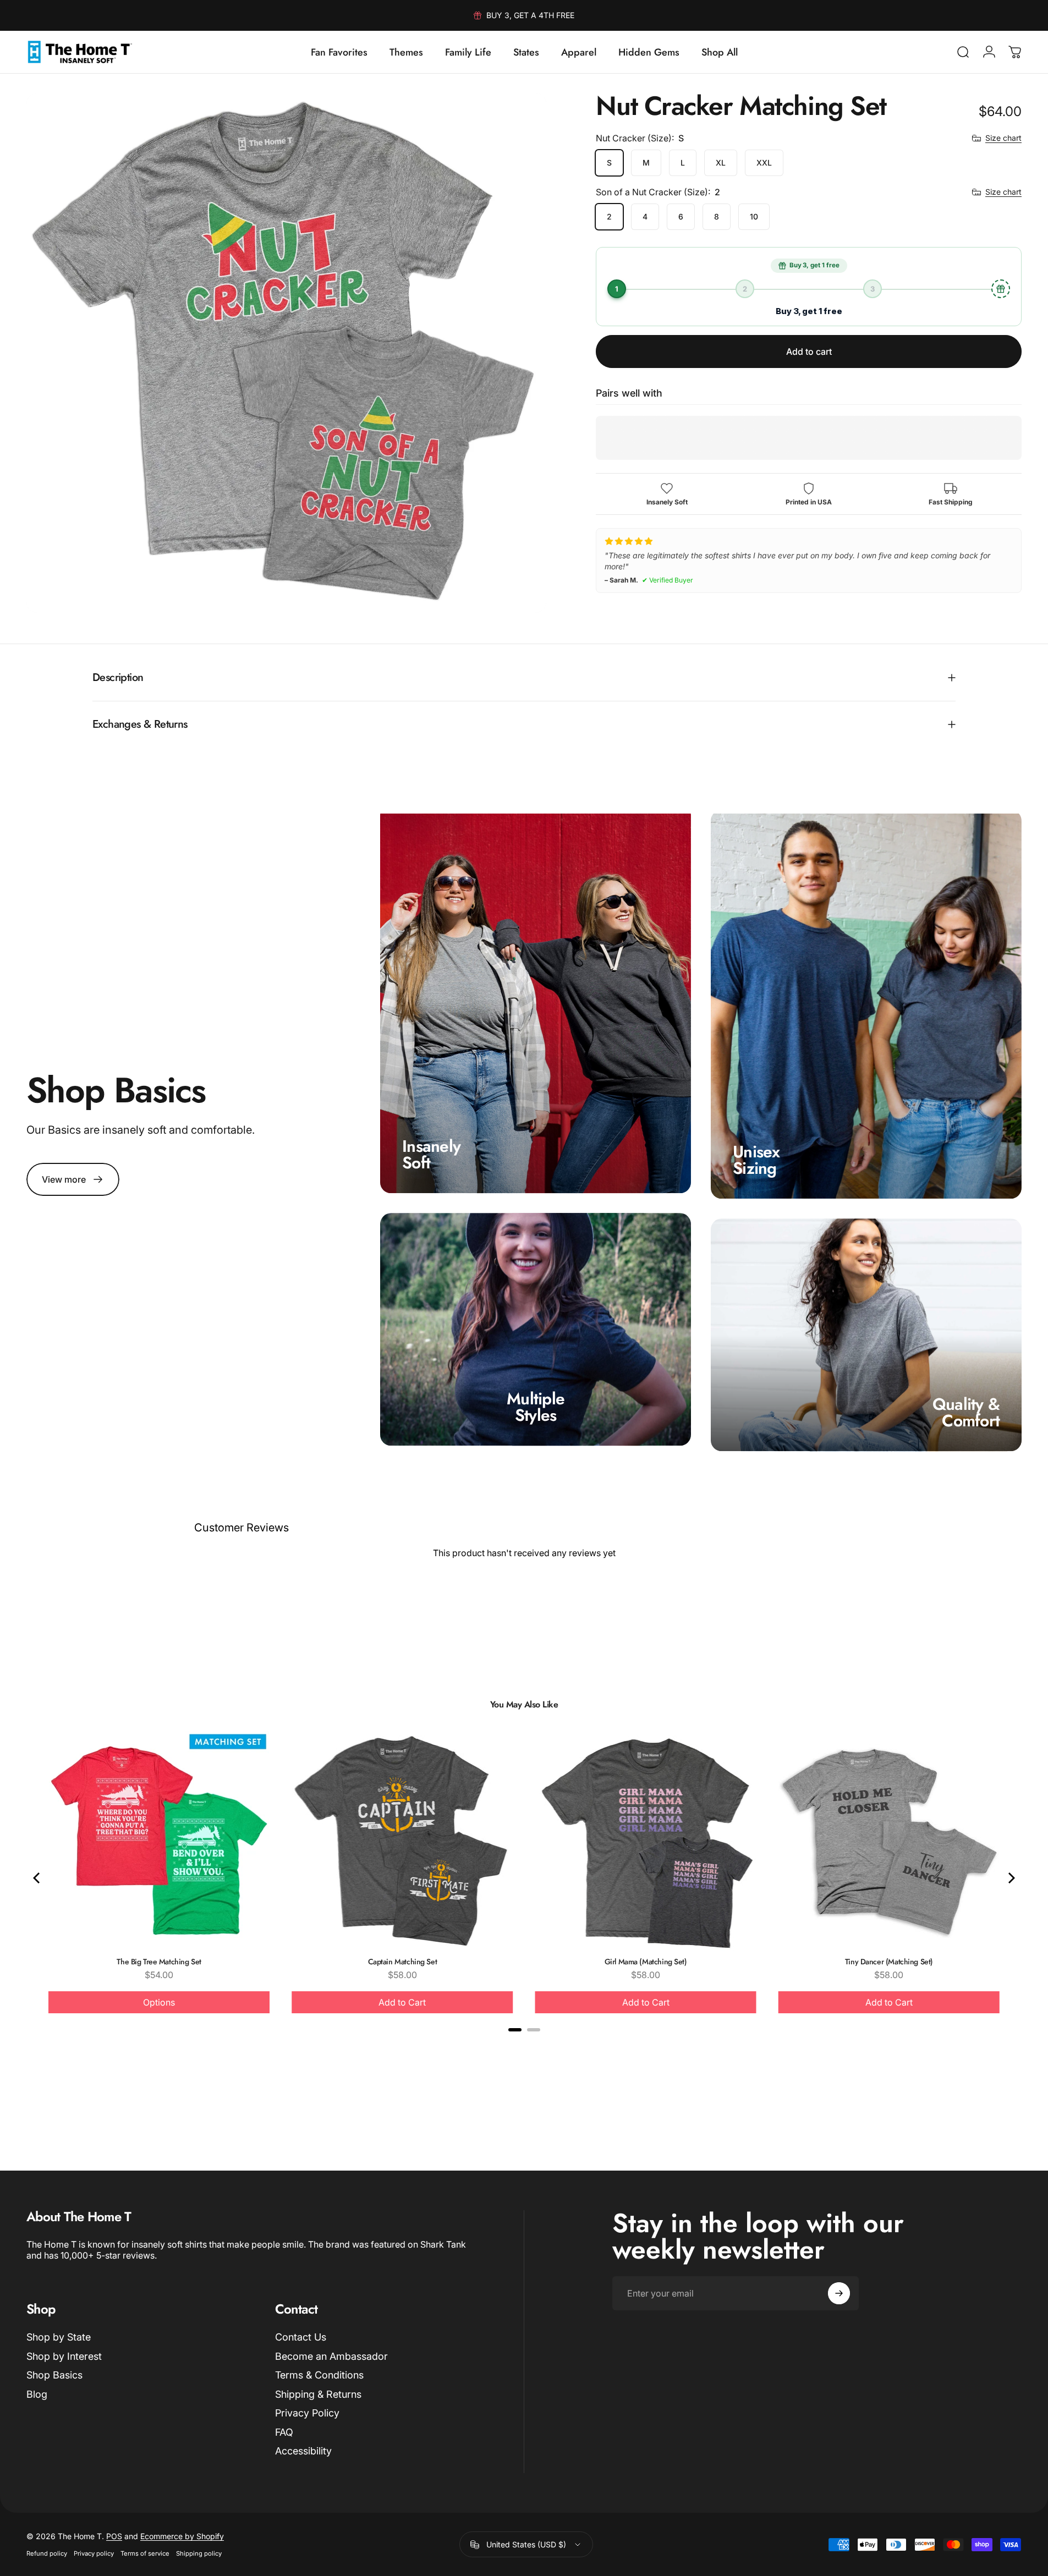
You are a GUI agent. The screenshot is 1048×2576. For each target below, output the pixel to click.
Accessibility (303, 2451)
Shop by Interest (64, 2356)
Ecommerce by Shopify (182, 2536)
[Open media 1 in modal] (286, 353)
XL (721, 163)
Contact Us (301, 2337)
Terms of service (145, 2553)
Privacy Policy (307, 2413)
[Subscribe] (839, 2293)
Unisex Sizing (756, 1160)
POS (114, 2536)
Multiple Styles (536, 1407)
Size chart (1003, 138)
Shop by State (59, 2337)
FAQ (284, 2432)
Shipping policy (199, 2553)
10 (754, 216)
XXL (764, 163)
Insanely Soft (431, 1154)
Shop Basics (54, 2375)
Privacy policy (94, 2553)
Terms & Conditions (319, 2375)
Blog (37, 2394)
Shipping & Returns (318, 2394)
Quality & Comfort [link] (966, 1413)
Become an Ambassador (331, 2356)
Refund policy (47, 2553)
